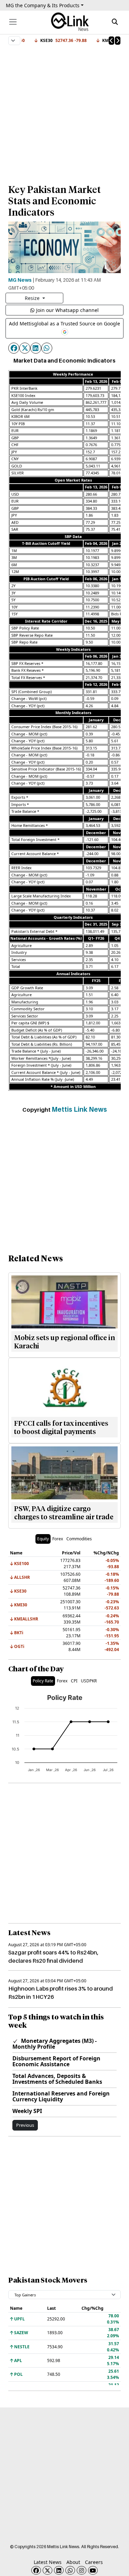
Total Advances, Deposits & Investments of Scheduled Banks (57, 2079)
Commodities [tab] (79, 1539)
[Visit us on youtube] (93, 2570)
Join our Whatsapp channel (67, 310)
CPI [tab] (74, 1681)
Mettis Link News (79, 1109)
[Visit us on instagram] (82, 2570)
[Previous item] (111, 41)
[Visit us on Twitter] (47, 2570)
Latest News (48, 2562)
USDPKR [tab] (89, 1681)
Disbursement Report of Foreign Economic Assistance (56, 2061)
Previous (25, 2125)
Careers (94, 2562)
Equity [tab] (43, 1539)
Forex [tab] (58, 1539)
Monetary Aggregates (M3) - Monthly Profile (55, 2044)
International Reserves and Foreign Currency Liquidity (61, 2096)
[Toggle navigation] (13, 22)
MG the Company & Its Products (43, 5)
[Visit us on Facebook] (36, 2570)
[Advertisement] (64, 111)
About (73, 2562)
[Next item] (118, 41)
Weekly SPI (27, 2111)
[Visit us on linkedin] (59, 2570)
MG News (20, 280)
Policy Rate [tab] (43, 1681)
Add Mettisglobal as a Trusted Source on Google (64, 324)
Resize (33, 298)
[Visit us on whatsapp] (70, 2570)
